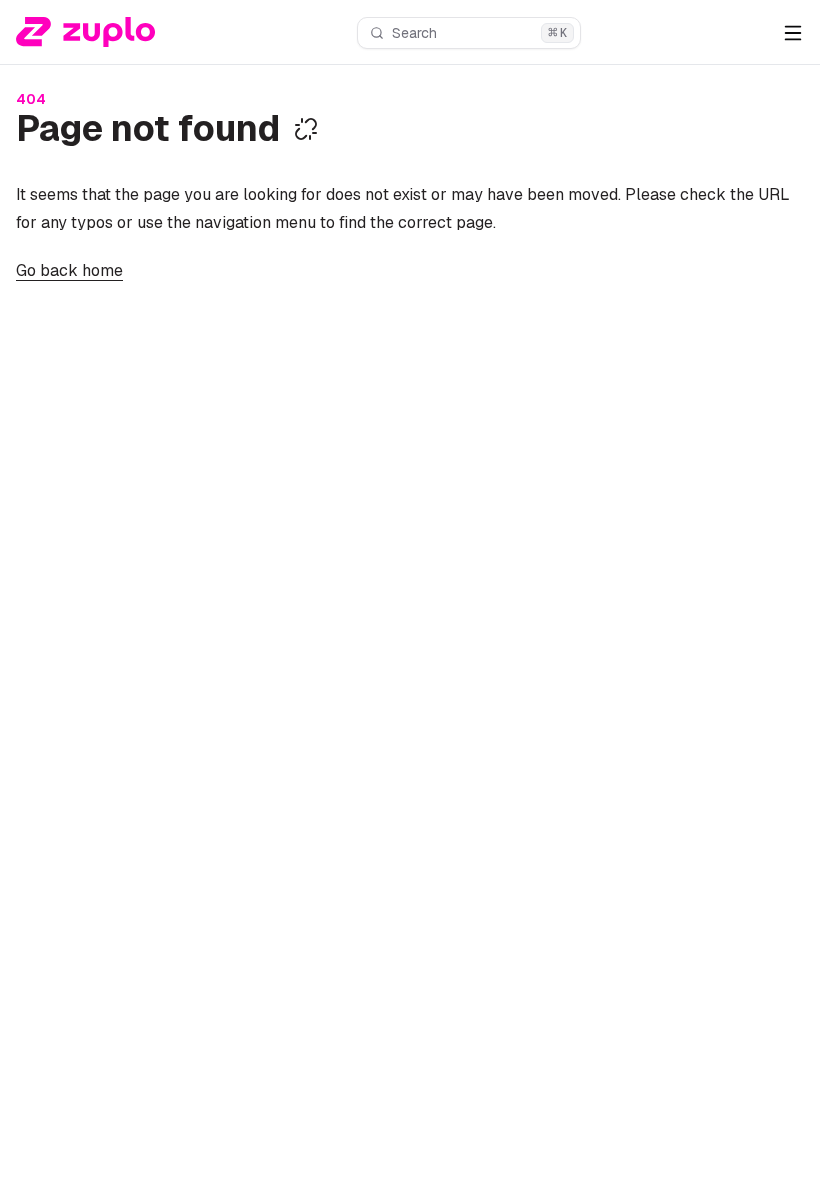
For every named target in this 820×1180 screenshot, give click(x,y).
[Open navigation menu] (793, 33)
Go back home (69, 270)
